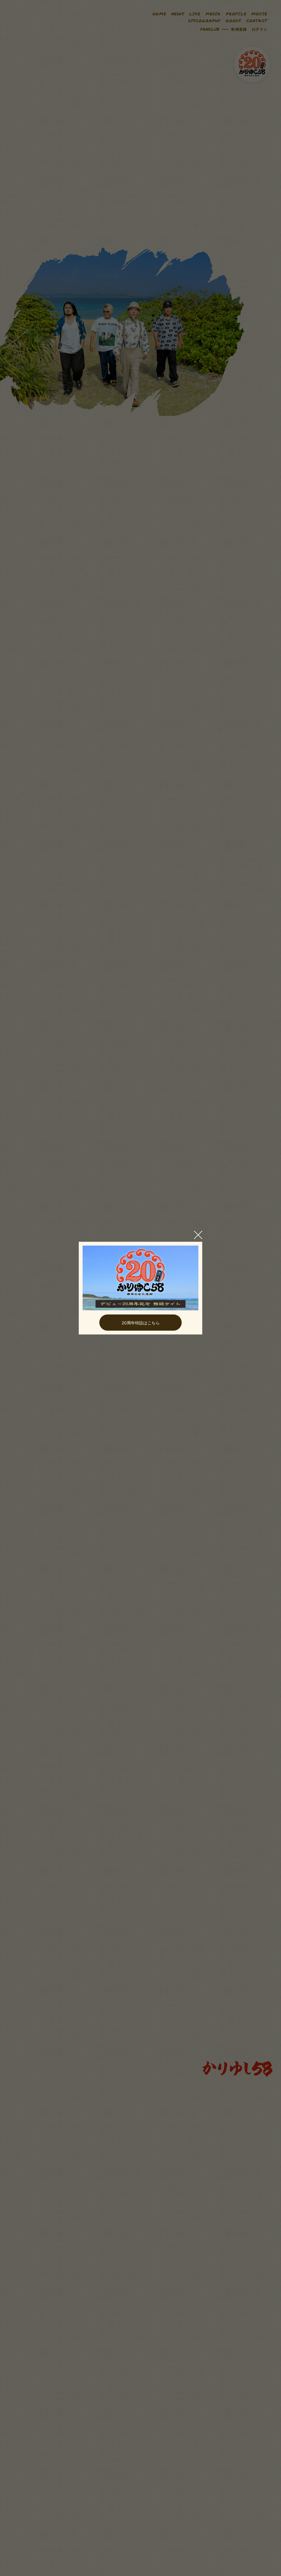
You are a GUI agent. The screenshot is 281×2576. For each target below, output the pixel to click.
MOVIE (259, 14)
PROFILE (236, 14)
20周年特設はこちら (141, 1323)
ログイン (259, 29)
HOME (159, 14)
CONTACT (257, 21)
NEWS (178, 14)
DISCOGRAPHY (204, 21)
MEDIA (213, 14)
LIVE (195, 14)
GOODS (234, 21)
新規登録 (239, 29)
